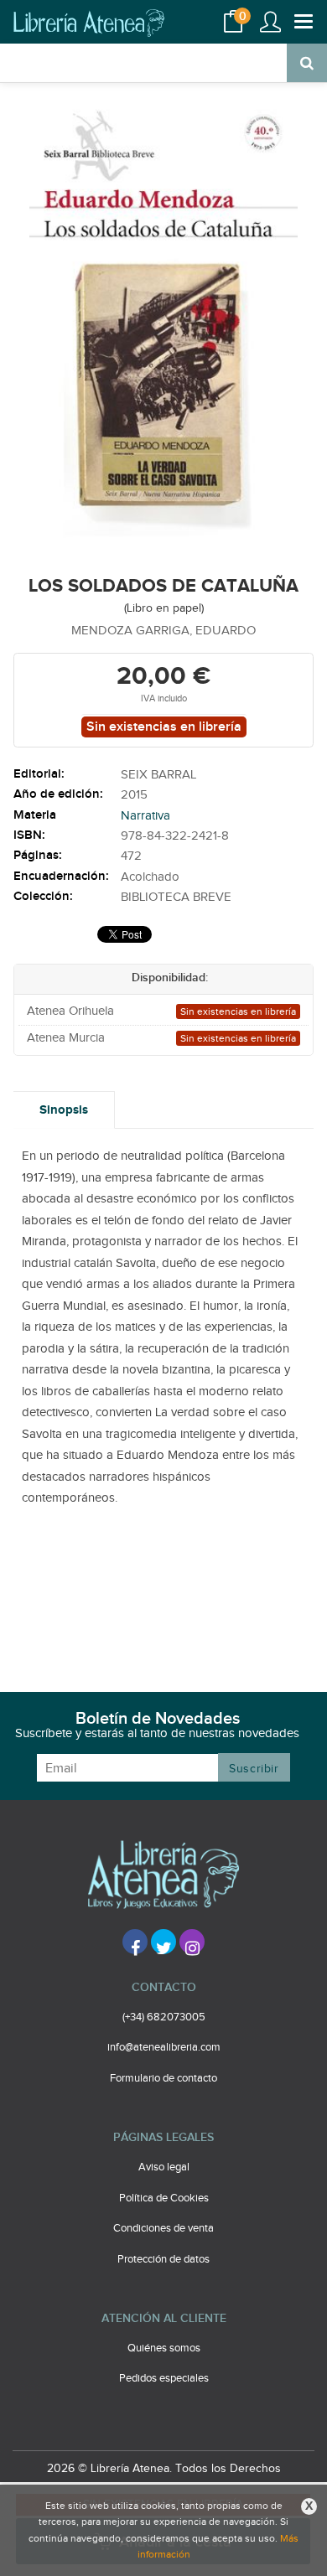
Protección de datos (163, 2259)
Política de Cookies (164, 2198)
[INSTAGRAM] (192, 1942)
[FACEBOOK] (135, 1942)
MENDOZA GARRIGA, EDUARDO (163, 631)
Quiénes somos (164, 2348)
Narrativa (145, 816)
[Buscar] (307, 63)
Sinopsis (64, 1110)
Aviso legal (164, 2167)
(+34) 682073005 (164, 2017)
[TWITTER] (163, 1942)
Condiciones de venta (163, 2228)
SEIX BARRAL (158, 775)
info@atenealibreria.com (164, 2047)
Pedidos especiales (164, 2378)
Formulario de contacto (163, 2078)
